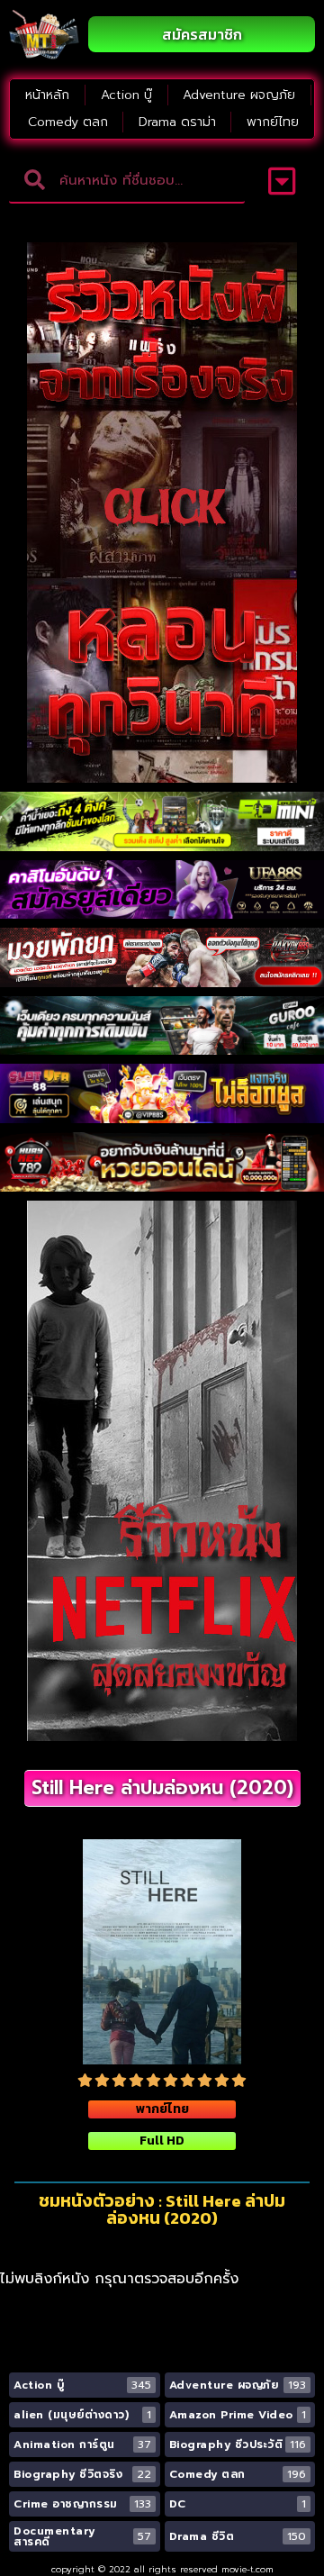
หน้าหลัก (47, 95)
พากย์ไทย (273, 122)
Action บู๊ (126, 95)
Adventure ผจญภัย (239, 95)
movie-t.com (247, 2569)
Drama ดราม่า (177, 122)
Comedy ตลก (68, 122)
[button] (282, 181)
